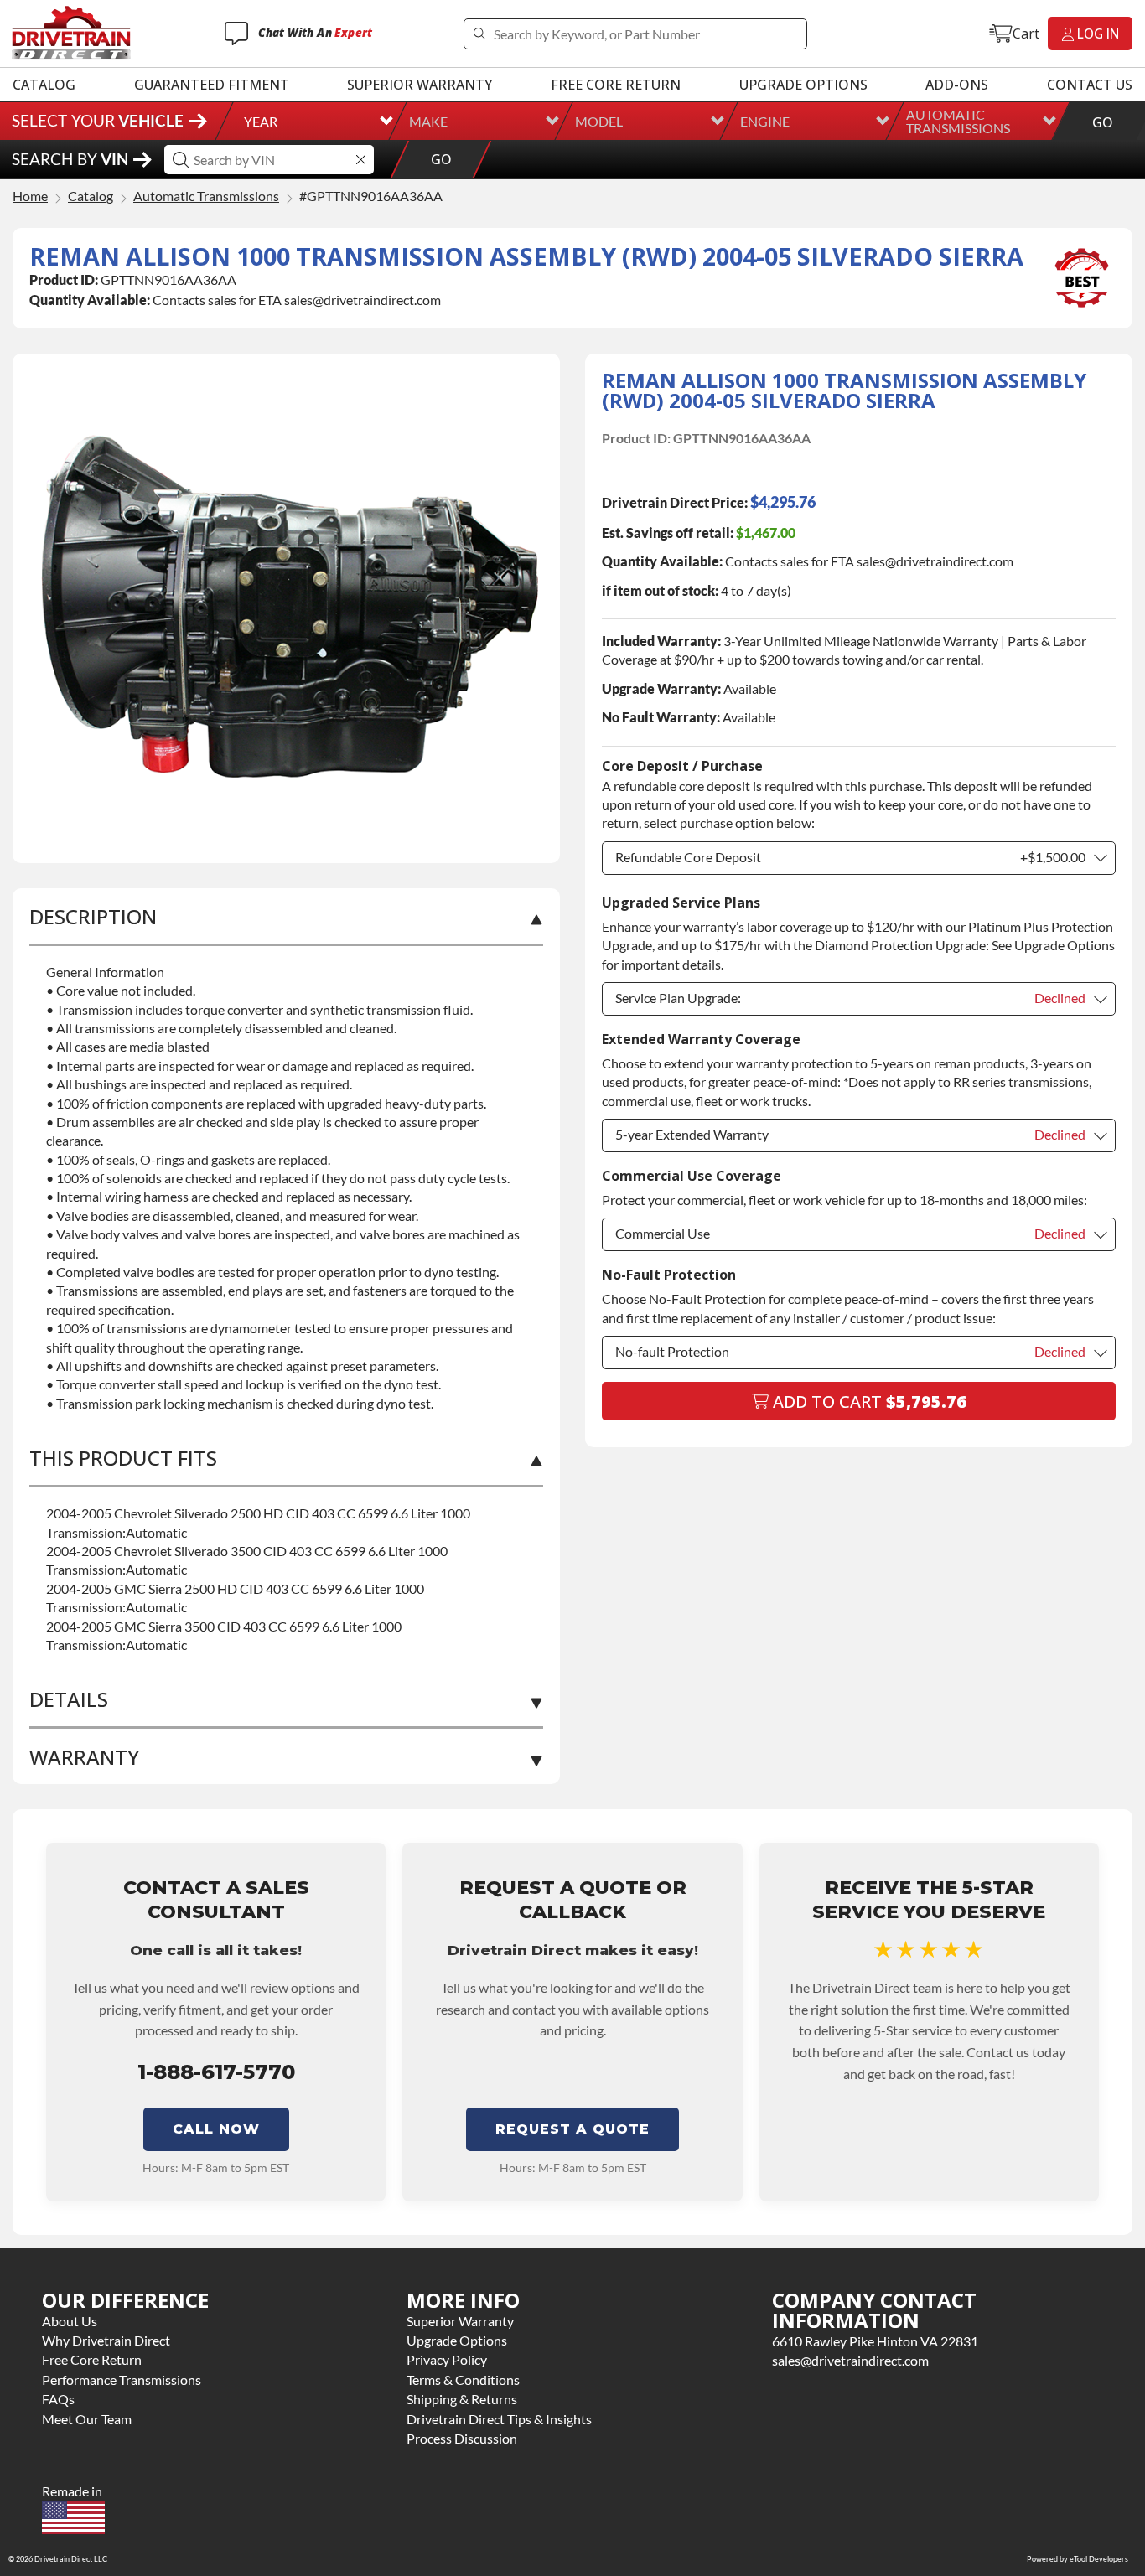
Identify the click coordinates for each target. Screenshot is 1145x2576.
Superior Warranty (420, 85)
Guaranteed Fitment (212, 85)
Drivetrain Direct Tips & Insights (499, 2419)
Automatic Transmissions (958, 121)
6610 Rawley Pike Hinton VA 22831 (875, 2341)
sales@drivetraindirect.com (850, 2360)
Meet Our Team (87, 2419)
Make (428, 121)
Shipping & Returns (462, 2399)
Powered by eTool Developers (1078, 2559)
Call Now (216, 2129)
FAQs (58, 2399)
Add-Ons (957, 85)
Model (599, 121)
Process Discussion (462, 2438)
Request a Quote (572, 2129)
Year (261, 121)
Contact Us (1090, 85)
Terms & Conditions (463, 2379)
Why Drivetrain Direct (106, 2340)
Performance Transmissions (122, 2379)
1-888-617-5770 (216, 2072)
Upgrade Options (803, 85)
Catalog (44, 85)
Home (30, 197)
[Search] (479, 34)
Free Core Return (616, 85)
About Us (70, 2321)
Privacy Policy (447, 2359)
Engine (765, 121)
